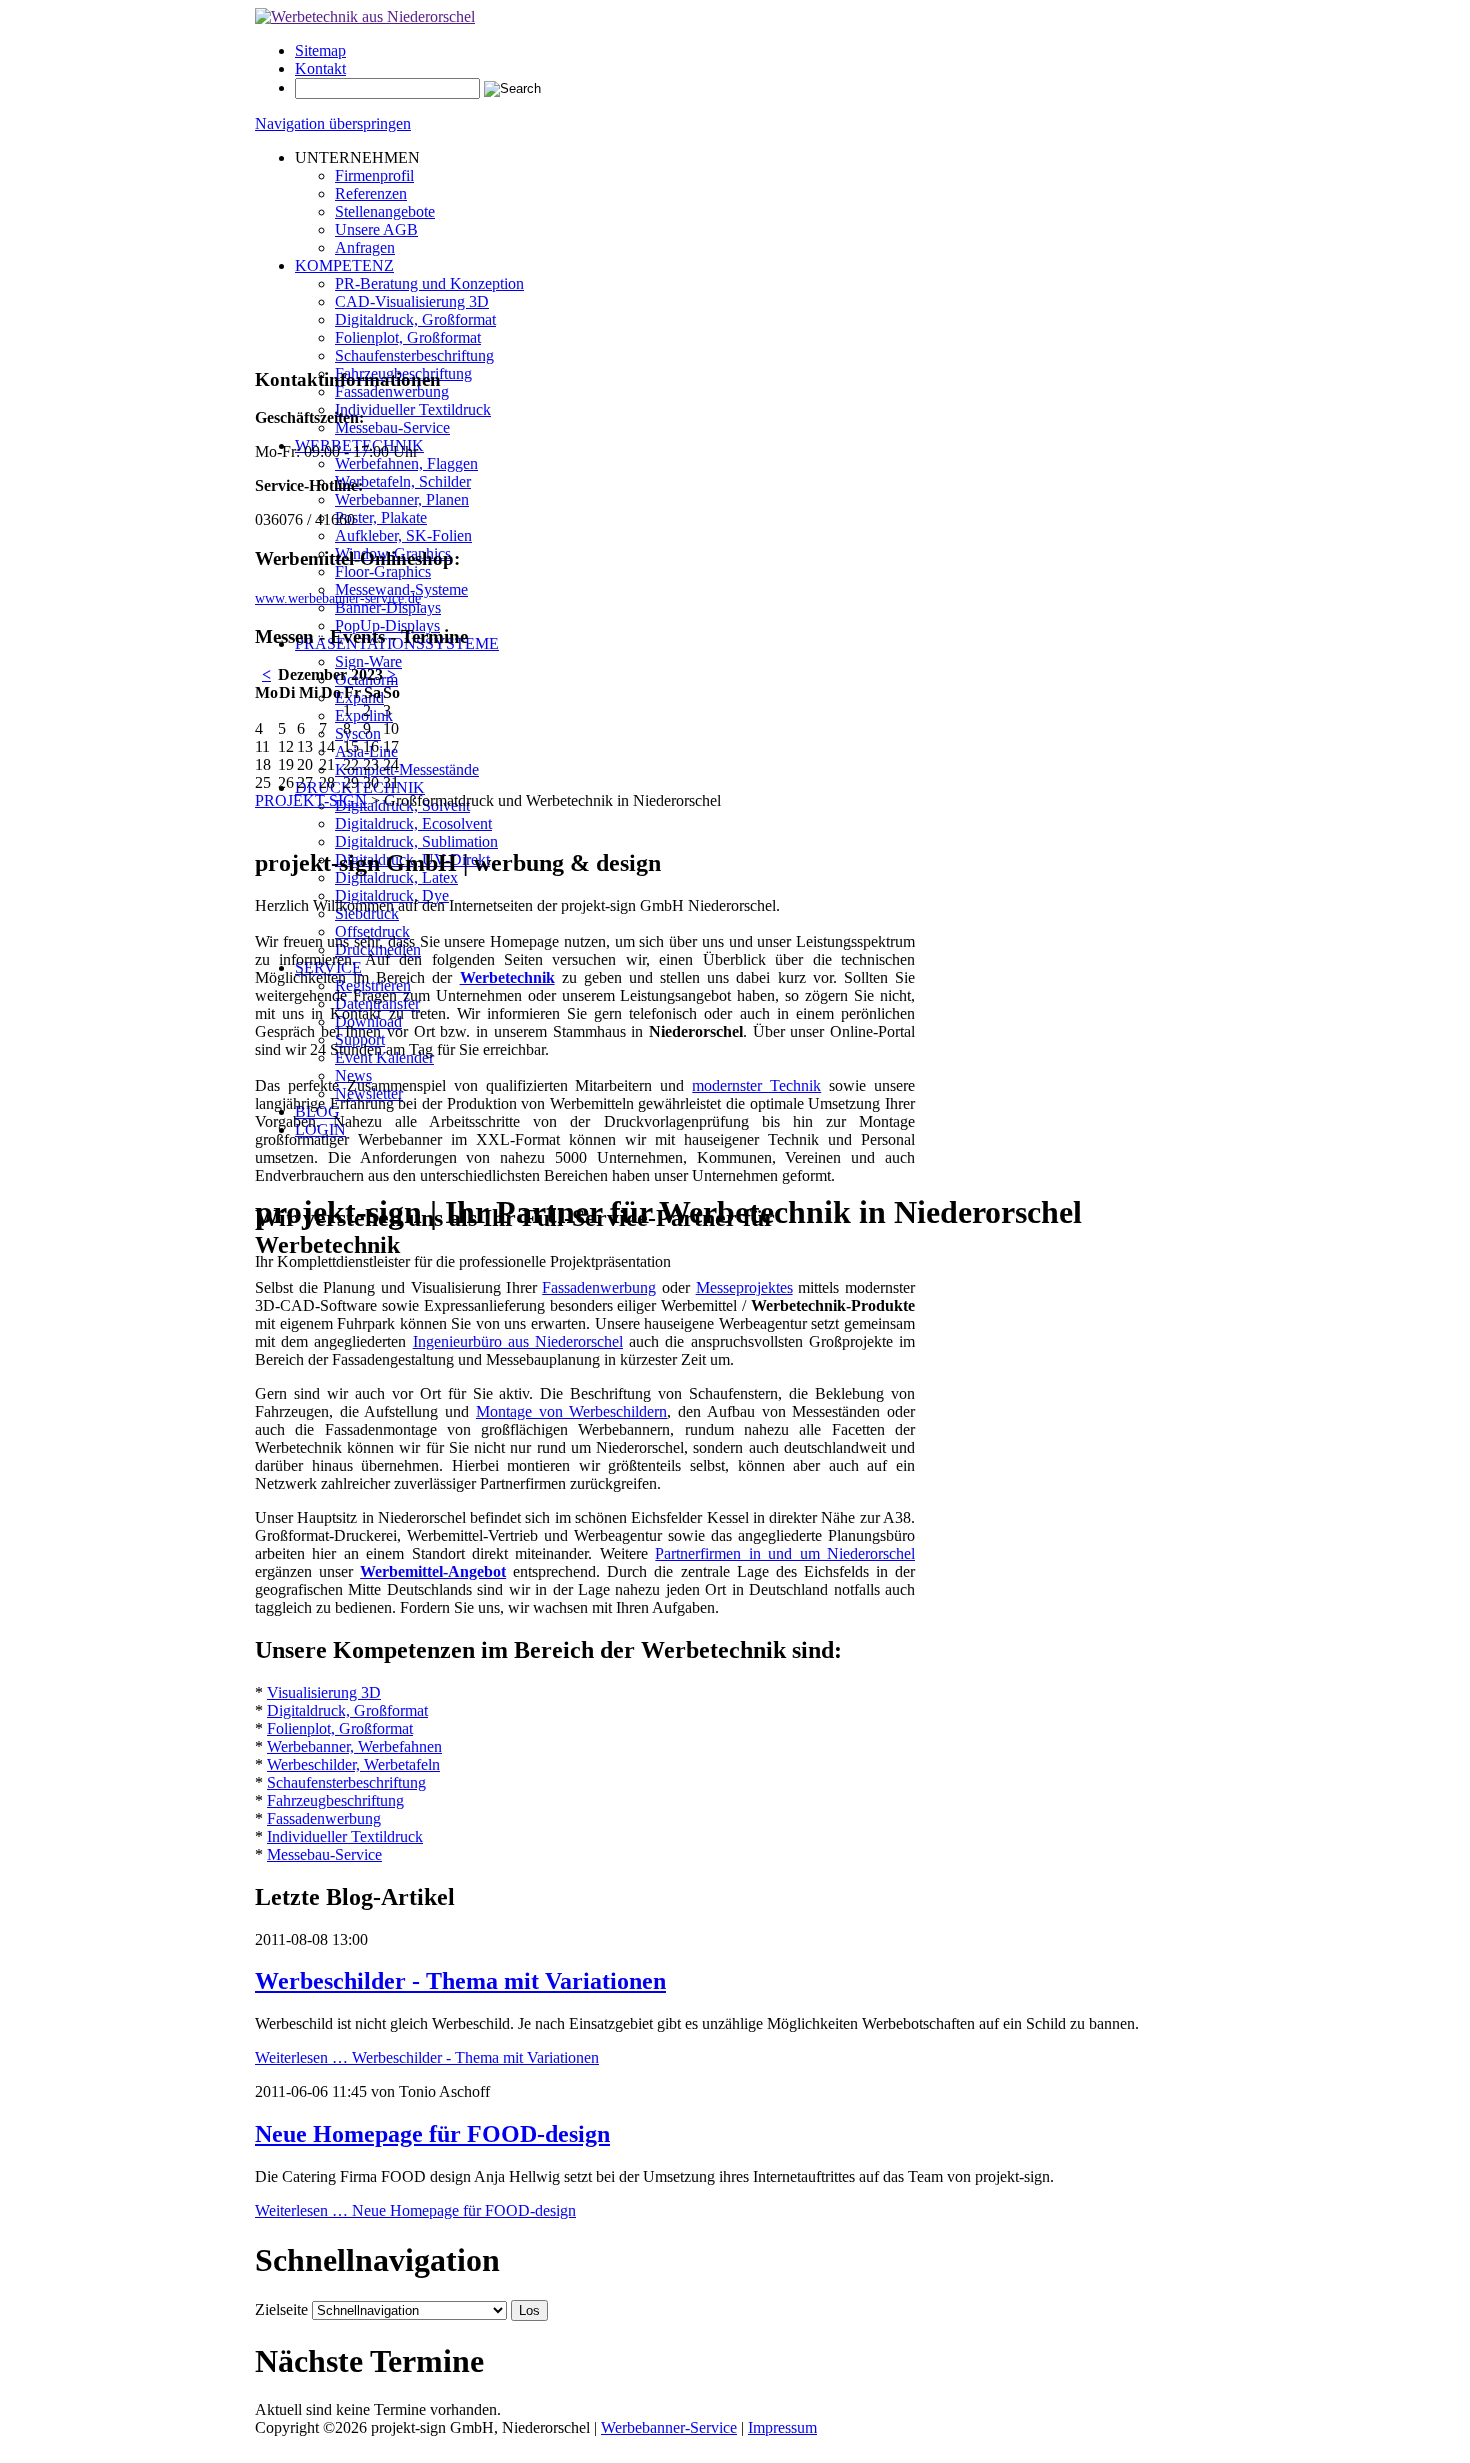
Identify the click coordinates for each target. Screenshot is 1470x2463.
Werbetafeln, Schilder (403, 481)
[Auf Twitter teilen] (283, 820)
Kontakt (320, 68)
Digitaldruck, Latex (396, 877)
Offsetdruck (372, 931)
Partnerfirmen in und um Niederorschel (785, 1553)
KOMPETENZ (344, 265)
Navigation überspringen (333, 123)
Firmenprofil (374, 175)
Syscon (358, 733)
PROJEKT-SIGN (311, 800)
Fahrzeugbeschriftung (335, 1800)
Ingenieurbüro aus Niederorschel (518, 1341)
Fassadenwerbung (392, 391)
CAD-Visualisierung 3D (412, 301)
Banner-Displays (388, 607)
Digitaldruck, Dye (392, 895)
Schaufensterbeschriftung (414, 355)
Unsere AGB (376, 229)
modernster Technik (756, 1085)
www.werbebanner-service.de (338, 598)
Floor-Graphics (383, 571)
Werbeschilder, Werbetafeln (353, 1764)
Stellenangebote (385, 211)
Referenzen (371, 193)
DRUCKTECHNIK (360, 787)
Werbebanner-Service (669, 2427)
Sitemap (320, 50)
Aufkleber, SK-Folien (403, 535)
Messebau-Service (392, 427)
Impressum (782, 2427)
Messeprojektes (744, 1287)
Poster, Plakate (381, 517)
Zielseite (281, 2309)
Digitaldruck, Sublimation (416, 841)
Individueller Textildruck (413, 409)
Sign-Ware (368, 661)
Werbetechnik (507, 977)
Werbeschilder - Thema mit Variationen (460, 1981)
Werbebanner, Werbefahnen (354, 1746)
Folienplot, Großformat (408, 337)
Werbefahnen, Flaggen (406, 463)
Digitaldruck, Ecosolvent (413, 823)
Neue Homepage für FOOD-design (432, 2134)
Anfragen (365, 247)
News (353, 1075)
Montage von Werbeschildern (571, 1411)
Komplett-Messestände (407, 769)
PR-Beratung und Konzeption (429, 283)
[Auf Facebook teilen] (263, 820)
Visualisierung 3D (324, 1692)
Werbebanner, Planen (402, 499)
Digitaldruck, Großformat (415, 319)
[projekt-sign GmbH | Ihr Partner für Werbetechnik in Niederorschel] (365, 16)
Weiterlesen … (427, 2057)
